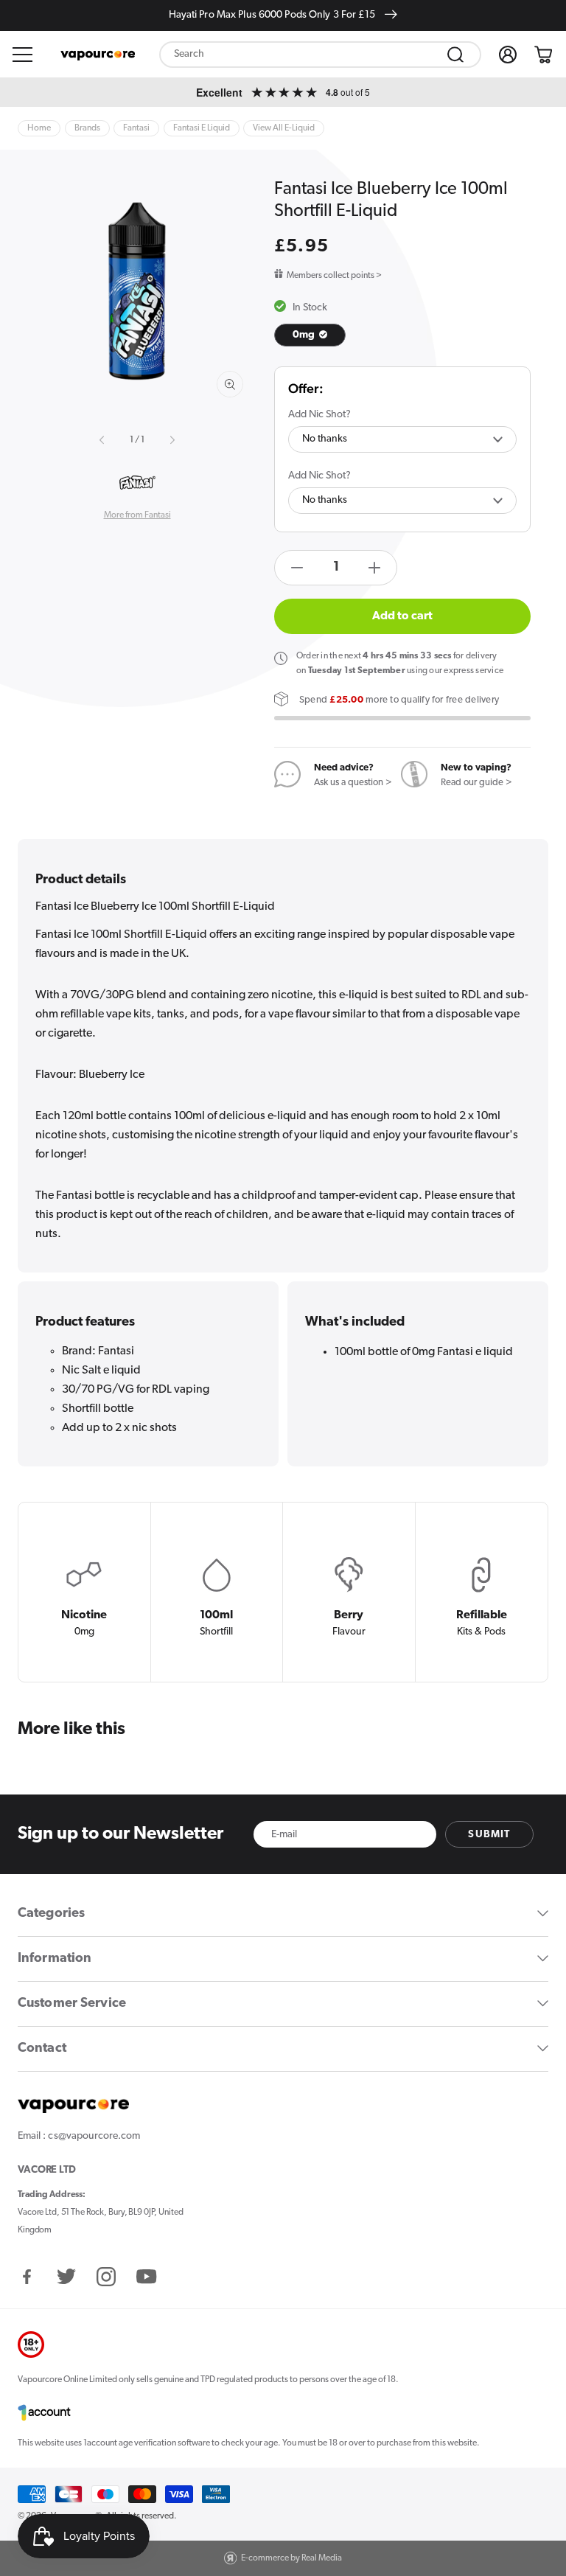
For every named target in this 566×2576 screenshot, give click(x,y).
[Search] (455, 55)
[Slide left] (103, 440)
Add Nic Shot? (319, 415)
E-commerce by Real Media (291, 2558)
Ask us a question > (353, 783)
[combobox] (320, 55)
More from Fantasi (137, 515)
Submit (489, 1835)
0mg (305, 335)
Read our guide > (476, 783)
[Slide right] (171, 440)
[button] (23, 55)
